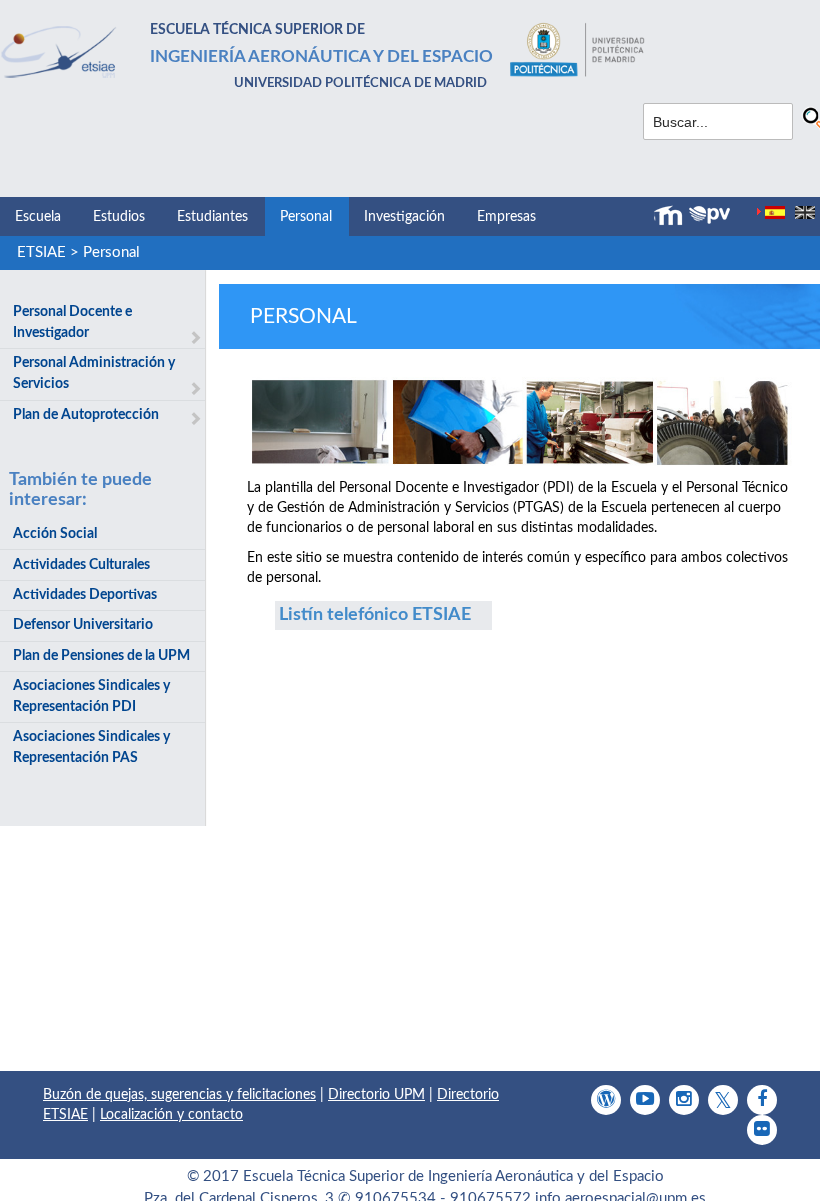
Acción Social (55, 534)
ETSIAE (41, 252)
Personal (306, 217)
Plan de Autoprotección (86, 415)
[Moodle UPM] (671, 216)
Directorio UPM (376, 1095)
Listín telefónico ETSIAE (375, 615)
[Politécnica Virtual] (709, 215)
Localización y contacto (171, 1115)
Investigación (404, 217)
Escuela (38, 217)
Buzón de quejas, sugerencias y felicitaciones (179, 1095)
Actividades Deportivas (85, 595)
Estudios (119, 217)
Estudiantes (212, 217)
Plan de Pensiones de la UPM (101, 656)
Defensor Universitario (83, 625)
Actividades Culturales (81, 565)
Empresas (506, 217)
